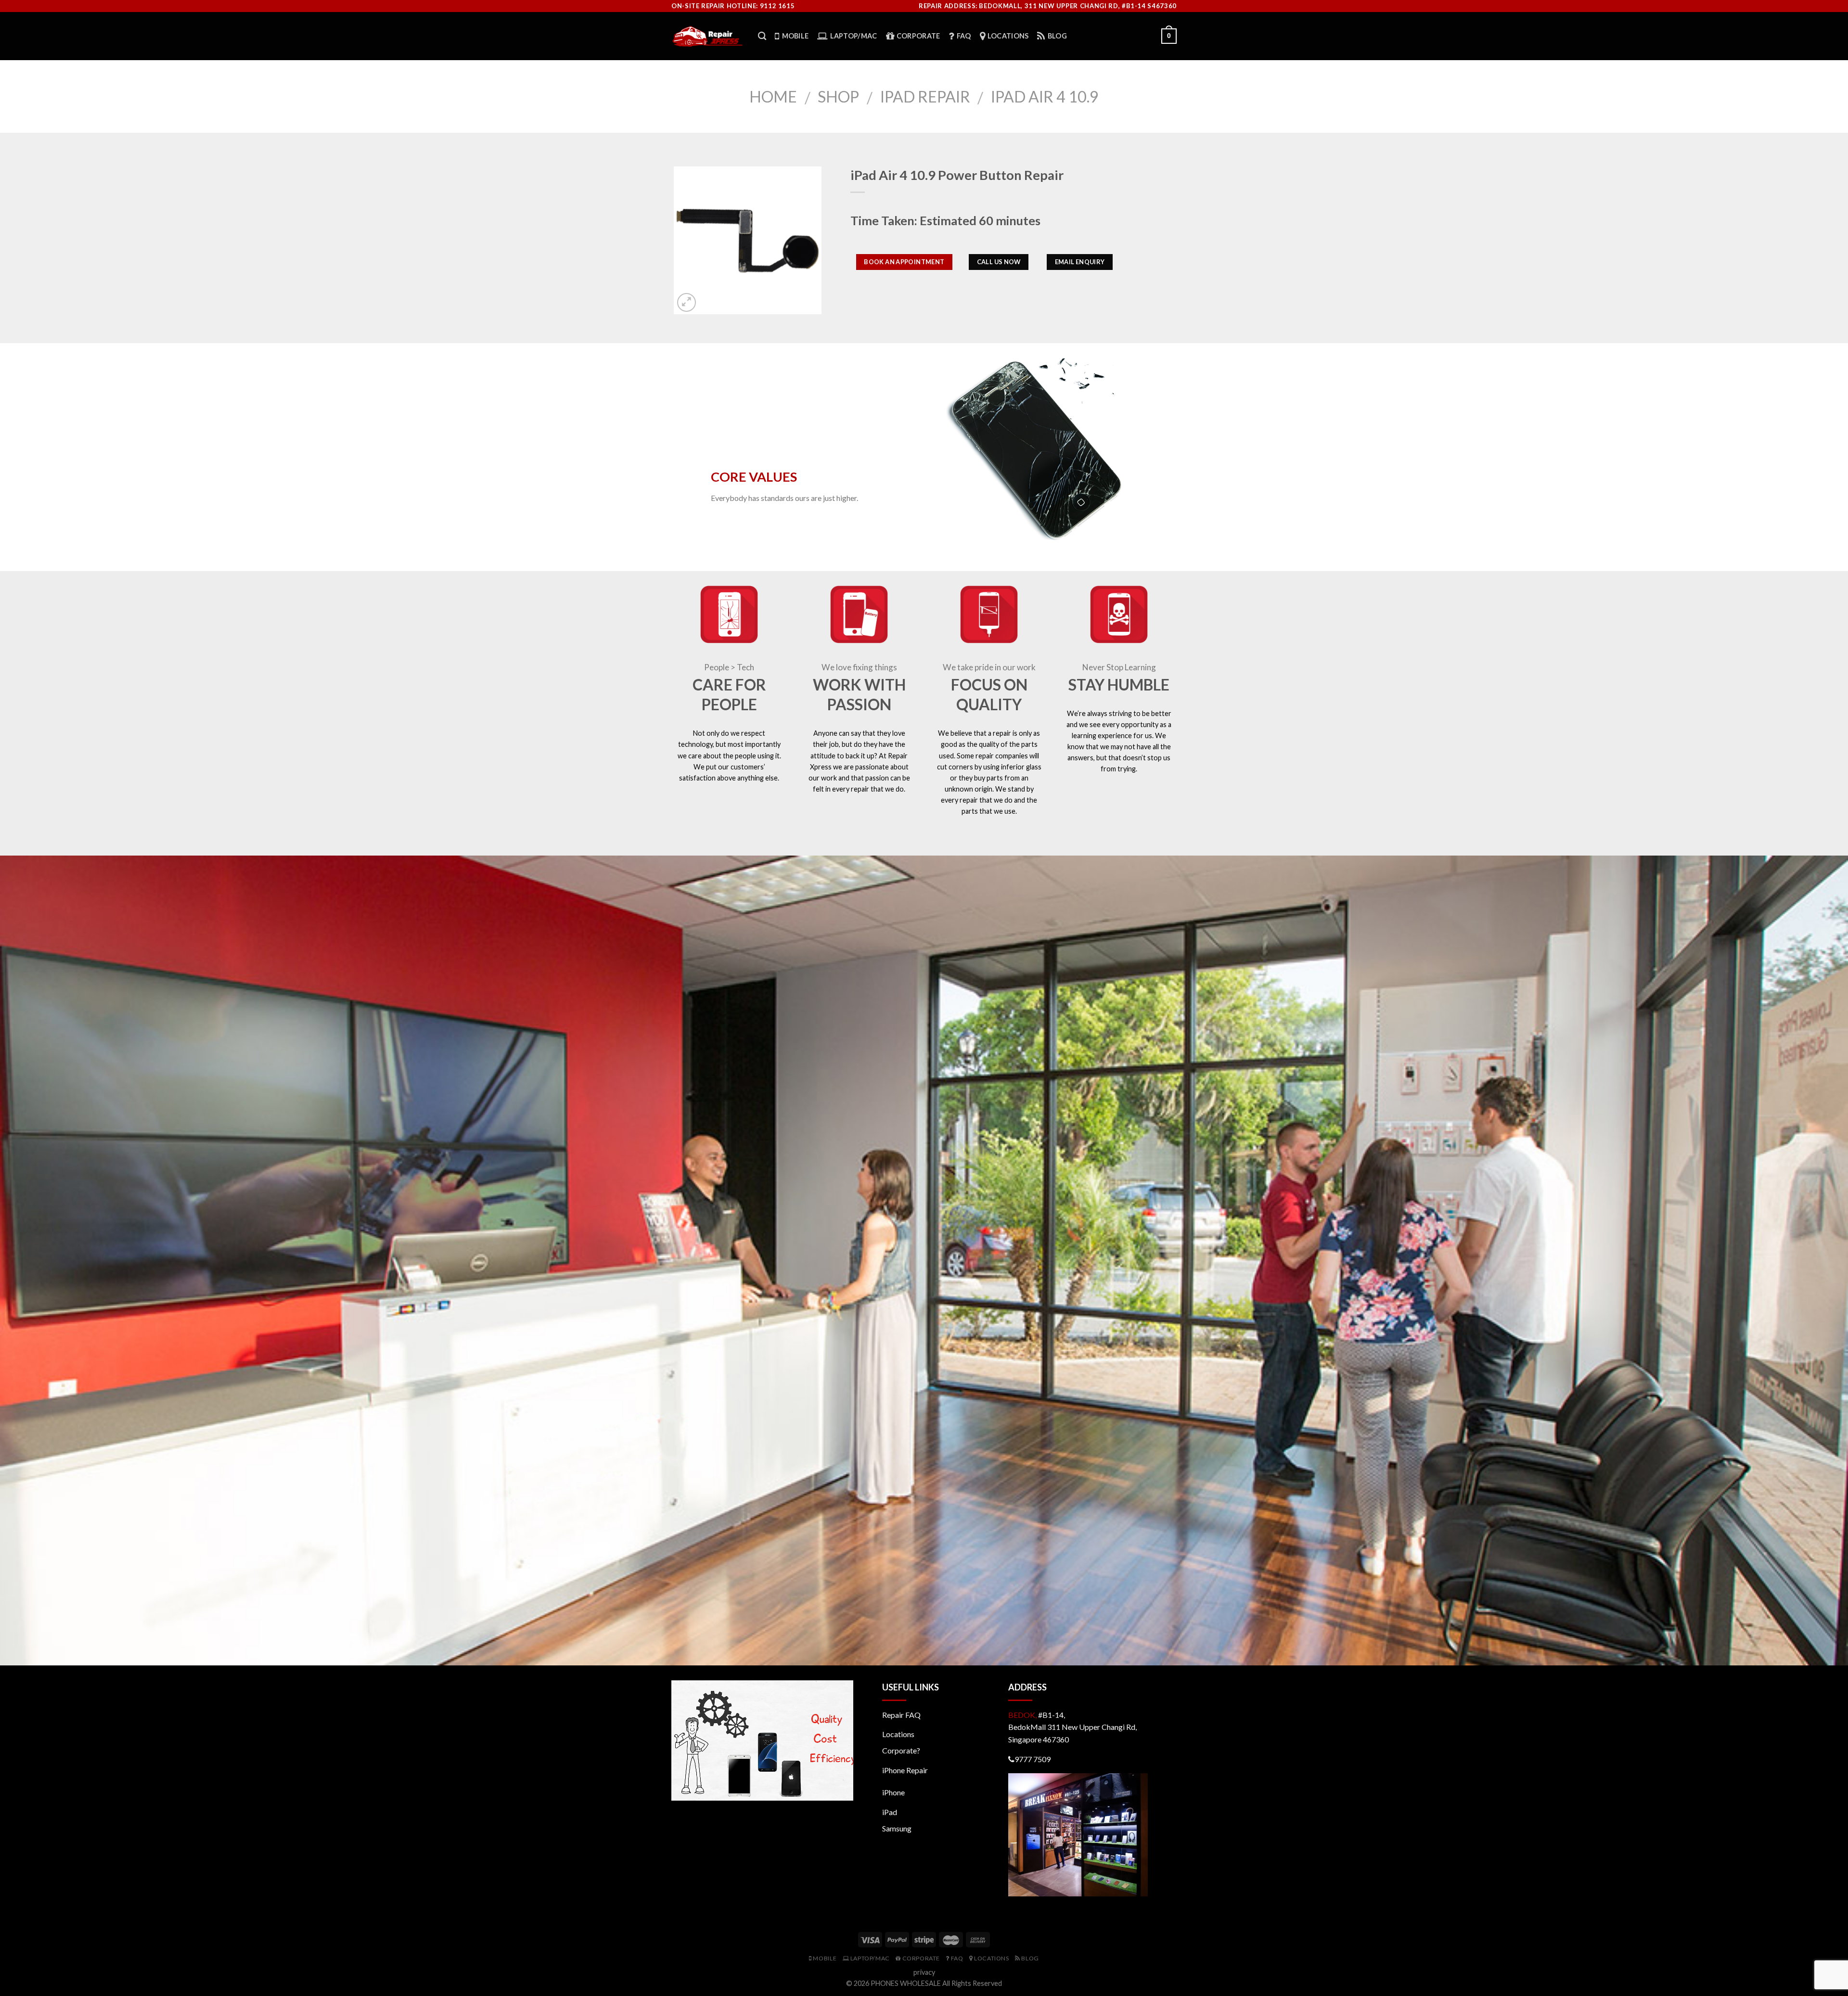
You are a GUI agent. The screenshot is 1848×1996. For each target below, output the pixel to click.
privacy (924, 1972)
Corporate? (901, 1750)
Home (773, 96)
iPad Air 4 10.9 (1045, 96)
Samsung (897, 1828)
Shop (838, 96)
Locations (898, 1734)
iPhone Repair (905, 1770)
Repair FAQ (901, 1715)
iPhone (893, 1792)
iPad (890, 1812)
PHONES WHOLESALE (906, 1983)
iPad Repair (925, 96)
